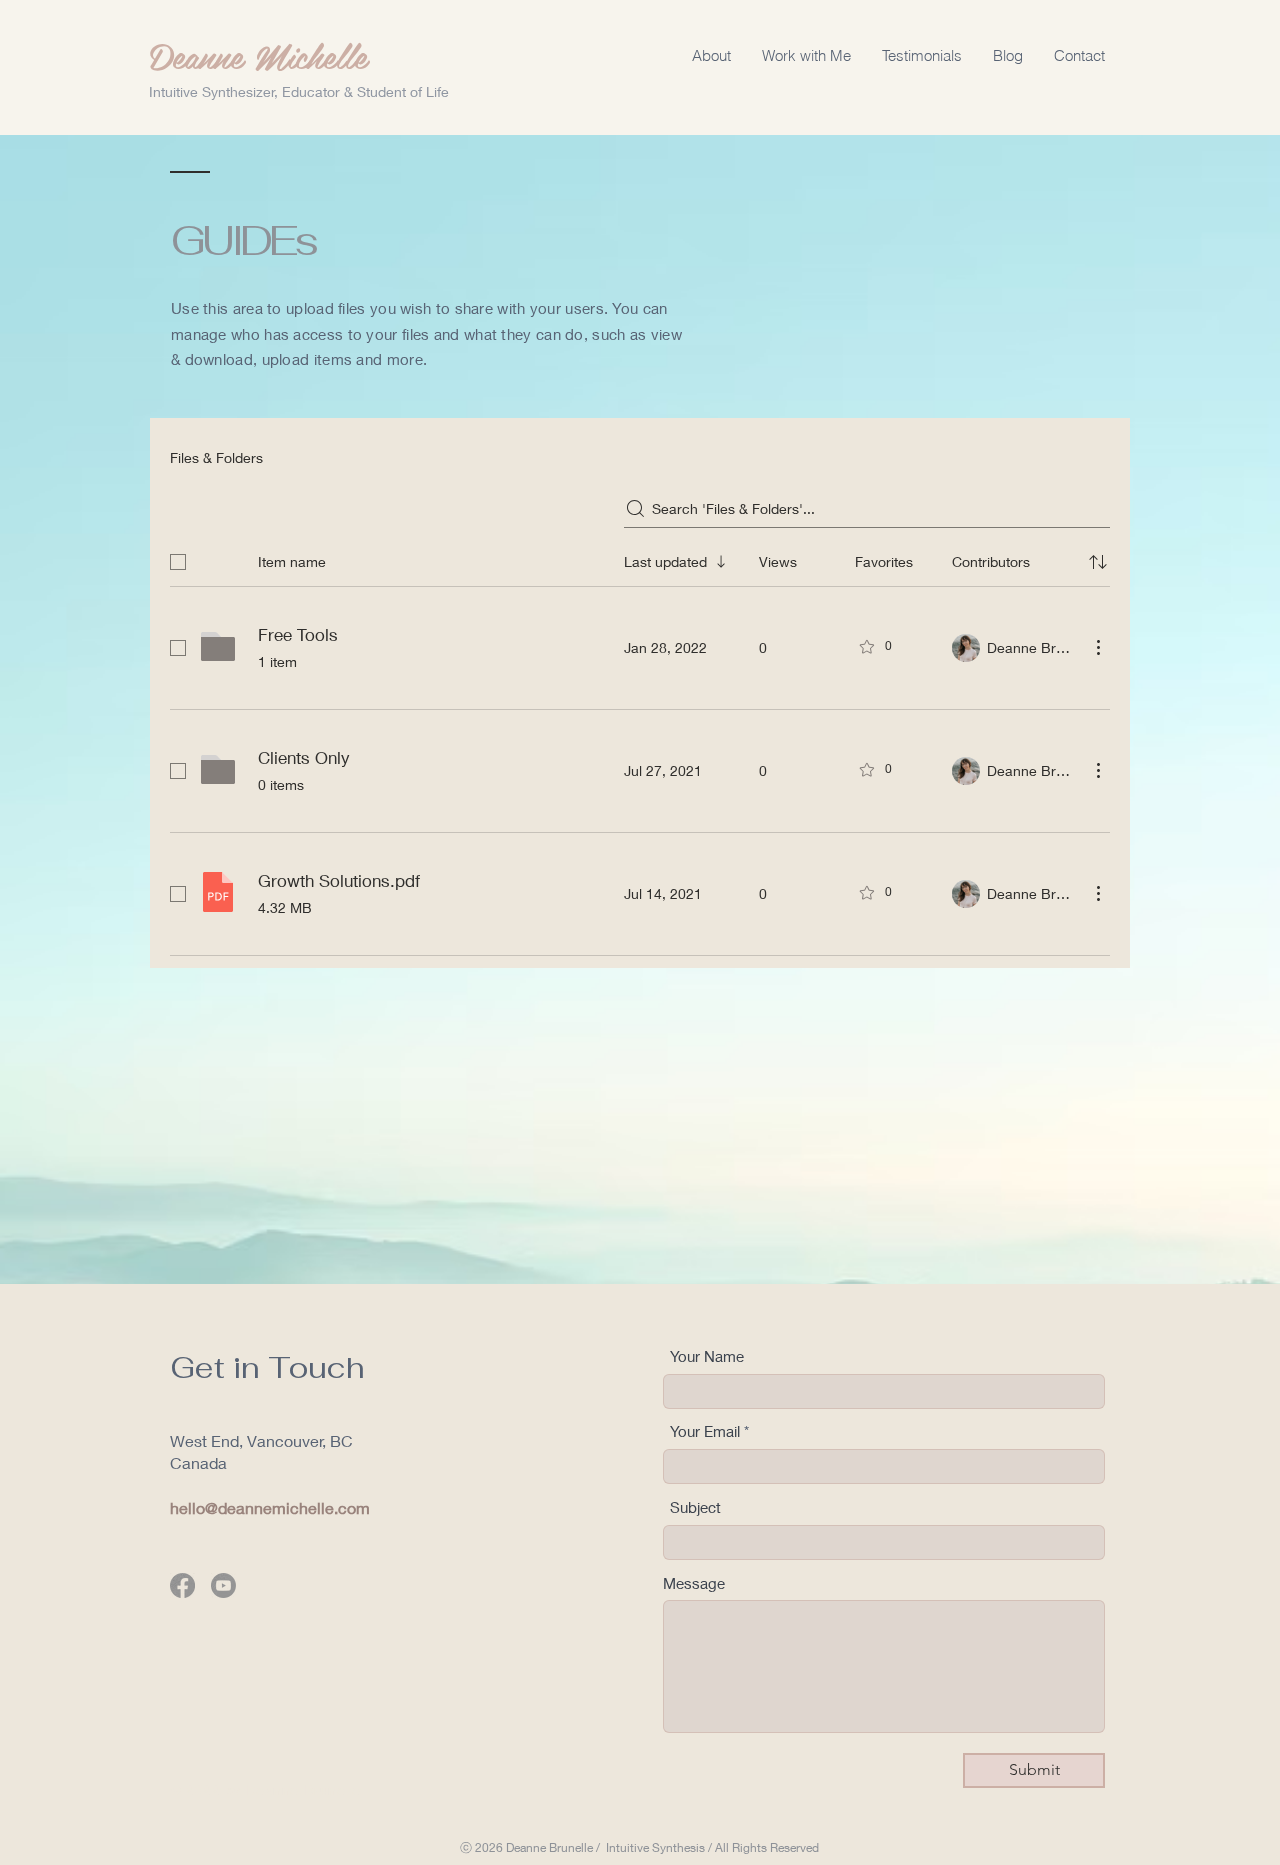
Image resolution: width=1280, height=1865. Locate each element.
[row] (640, 558)
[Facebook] (182, 1585)
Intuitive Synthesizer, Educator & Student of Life (299, 91)
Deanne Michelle (258, 55)
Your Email (705, 1431)
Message (694, 1583)
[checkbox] (178, 562)
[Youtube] (223, 1585)
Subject (695, 1507)
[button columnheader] (1098, 562)
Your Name (707, 1356)
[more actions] (1098, 647)
